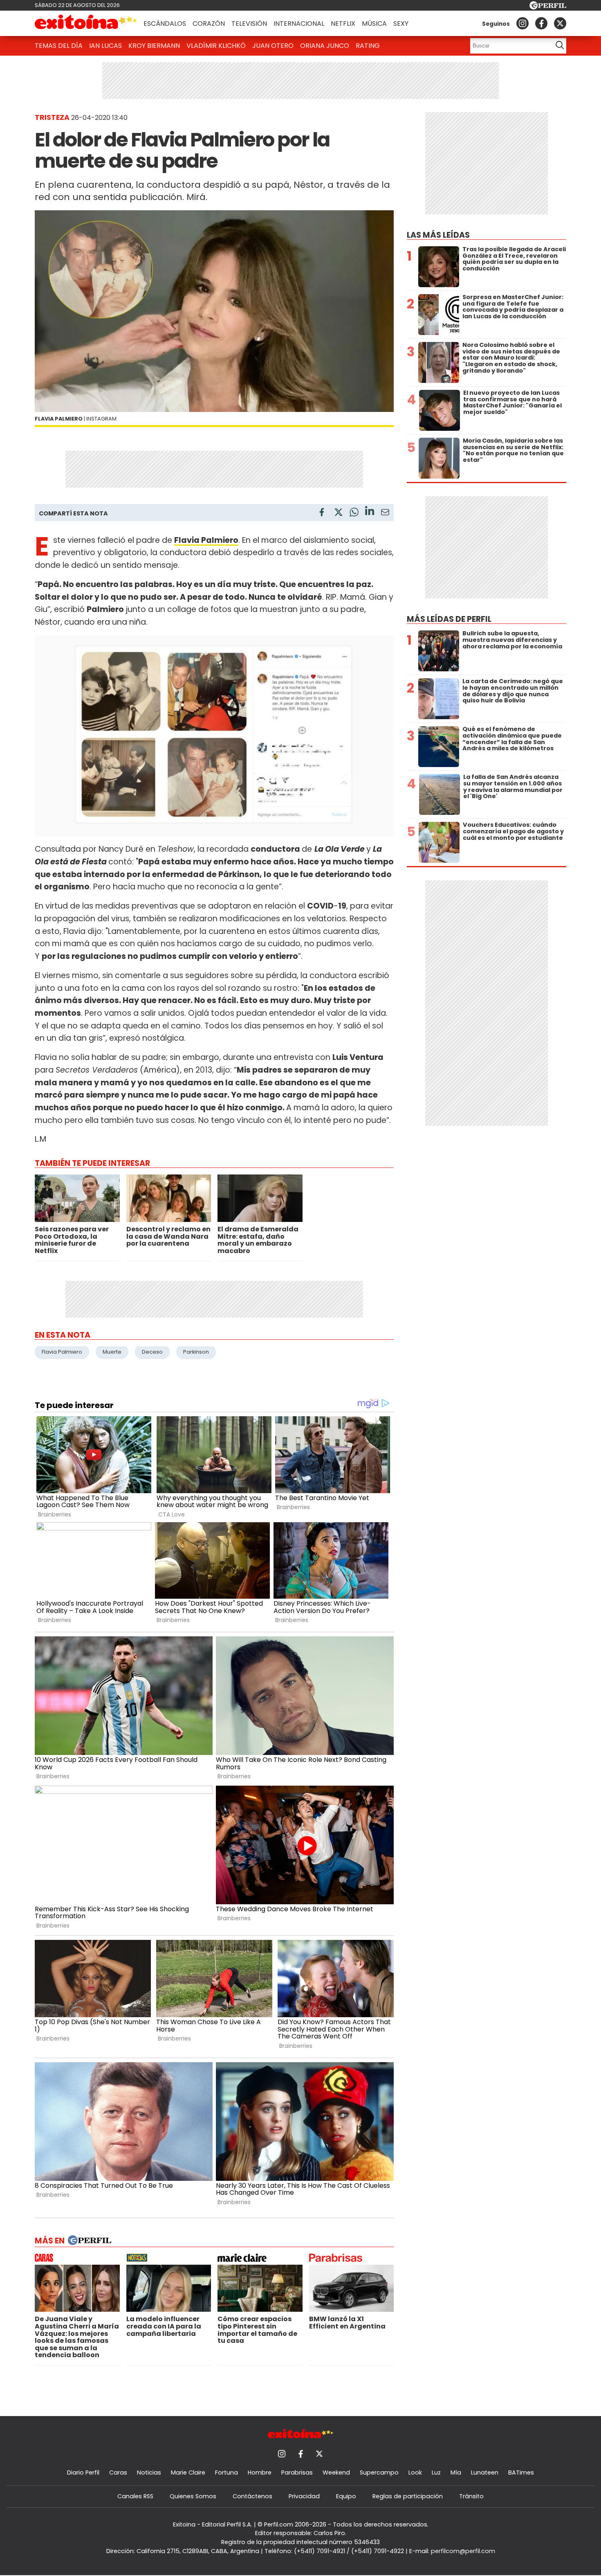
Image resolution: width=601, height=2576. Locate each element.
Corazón (209, 24)
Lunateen (485, 2473)
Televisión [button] (249, 24)
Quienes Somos (193, 2496)
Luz (436, 2473)
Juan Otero (273, 46)
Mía (456, 2473)
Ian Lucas (105, 46)
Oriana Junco (325, 46)
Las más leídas (438, 235)
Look (415, 2473)
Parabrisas (297, 2473)
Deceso (152, 1352)
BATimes (521, 2473)
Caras (118, 2473)
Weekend (336, 2473)
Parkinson (196, 1352)
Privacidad (304, 2496)
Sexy (401, 24)
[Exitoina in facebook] (541, 23)
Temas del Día (59, 46)
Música (374, 24)
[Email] (385, 514)
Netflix (343, 24)
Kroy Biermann (154, 46)
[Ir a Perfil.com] (548, 7)
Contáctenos (252, 2496)
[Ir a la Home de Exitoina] (86, 23)
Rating (368, 46)
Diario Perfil (83, 2473)
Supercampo (379, 2473)
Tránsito (471, 2496)
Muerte (112, 1352)
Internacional (299, 24)
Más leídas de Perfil (449, 619)
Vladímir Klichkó (216, 46)
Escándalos (165, 24)
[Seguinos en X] (560, 23)
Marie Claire (188, 2473)
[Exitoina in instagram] (523, 23)
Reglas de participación (408, 2496)
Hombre (260, 2473)
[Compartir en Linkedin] (370, 512)
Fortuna (226, 2473)
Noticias (149, 2473)
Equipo (346, 2496)
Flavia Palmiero (62, 1352)
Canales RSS (135, 2496)
